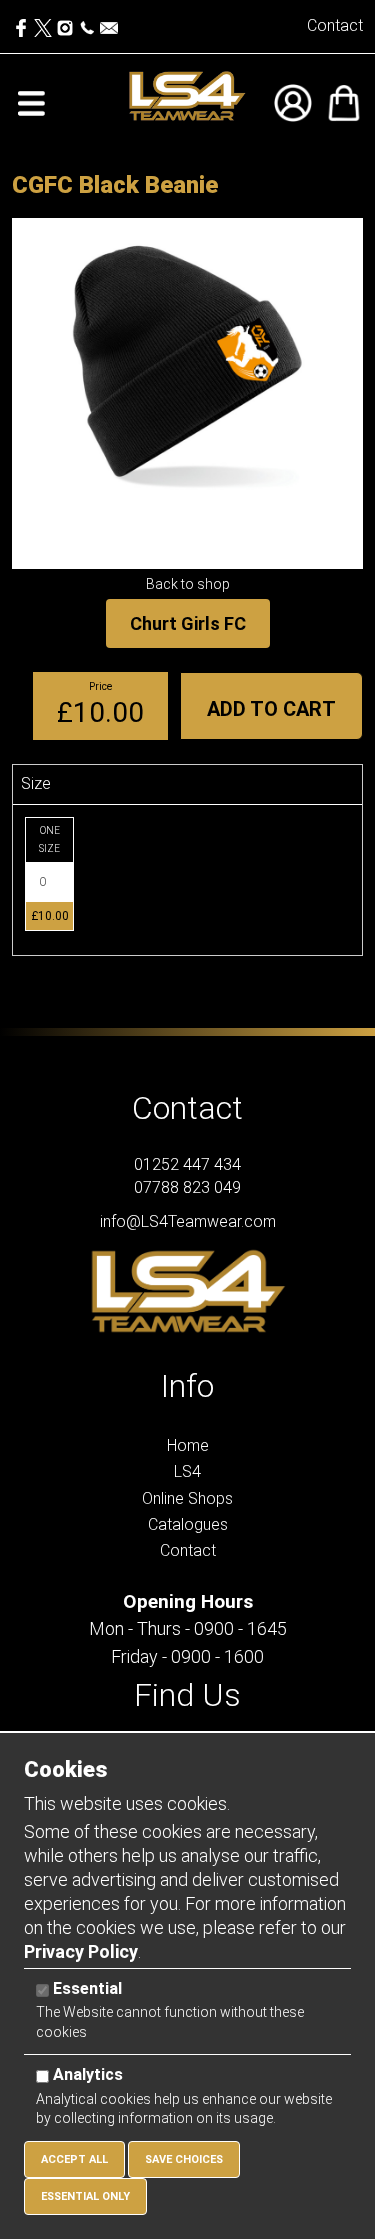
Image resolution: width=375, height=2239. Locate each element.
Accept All (74, 2159)
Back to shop (188, 584)
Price (100, 686)
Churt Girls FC (188, 623)
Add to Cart (271, 709)
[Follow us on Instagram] (65, 23)
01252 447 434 (187, 1164)
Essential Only (85, 2196)
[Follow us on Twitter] (45, 23)
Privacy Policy (81, 1951)
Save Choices (184, 2159)
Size (36, 783)
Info (187, 1386)
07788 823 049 (187, 1187)
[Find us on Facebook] (23, 23)
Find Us (187, 1695)
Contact (335, 25)
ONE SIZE (49, 839)
